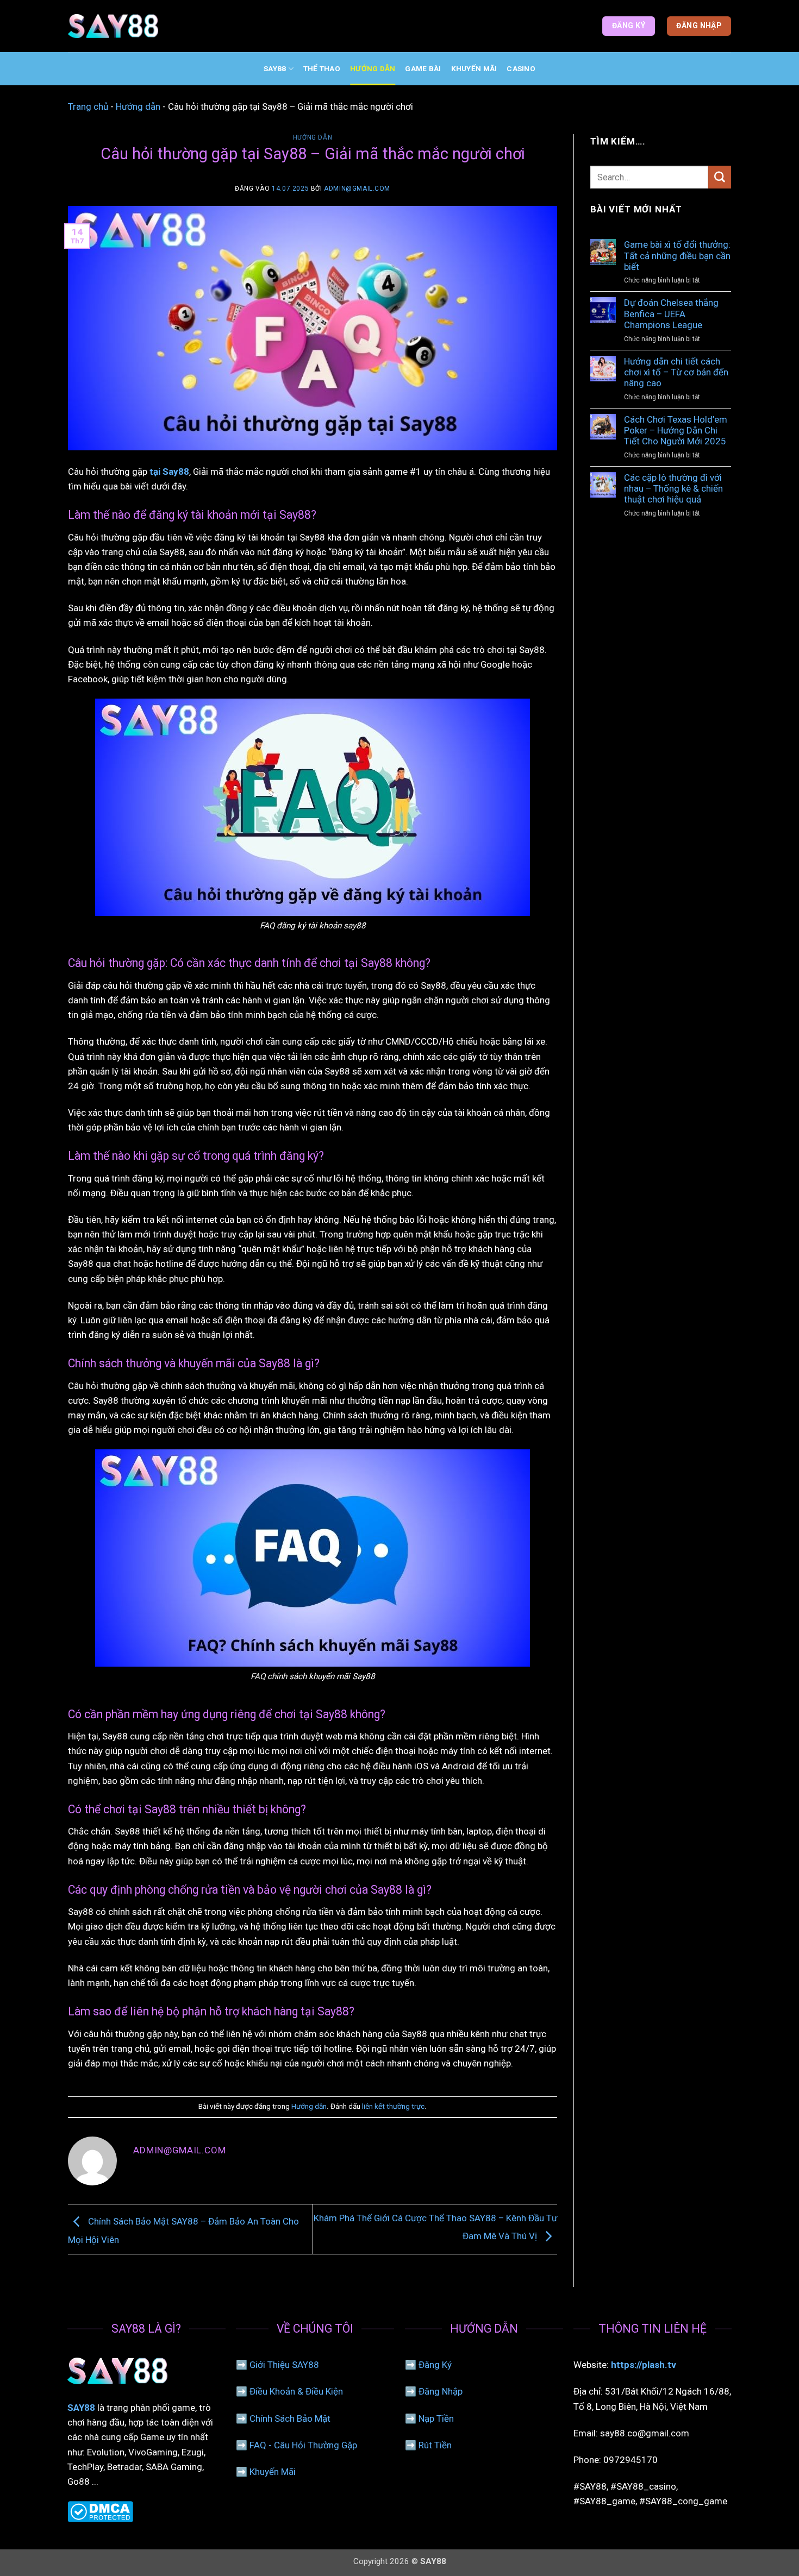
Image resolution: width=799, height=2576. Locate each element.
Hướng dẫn (373, 68)
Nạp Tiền (436, 2418)
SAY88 (275, 68)
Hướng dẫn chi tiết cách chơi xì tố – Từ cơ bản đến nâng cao (676, 372)
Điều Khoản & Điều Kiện (296, 2391)
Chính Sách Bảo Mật (290, 2418)
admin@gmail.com (357, 189)
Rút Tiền (435, 2445)
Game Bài (423, 68)
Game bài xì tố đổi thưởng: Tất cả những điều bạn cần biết (677, 256)
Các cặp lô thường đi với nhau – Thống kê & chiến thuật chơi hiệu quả (673, 489)
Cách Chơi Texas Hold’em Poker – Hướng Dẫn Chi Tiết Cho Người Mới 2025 (676, 431)
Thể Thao (322, 68)
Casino (521, 68)
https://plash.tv (644, 2365)
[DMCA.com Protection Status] (100, 2511)
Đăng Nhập (441, 2391)
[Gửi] (720, 177)
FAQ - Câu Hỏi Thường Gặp (303, 2445)
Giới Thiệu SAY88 (284, 2365)
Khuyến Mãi (474, 68)
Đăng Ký (435, 2365)
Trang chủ (88, 106)
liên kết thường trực (393, 2106)
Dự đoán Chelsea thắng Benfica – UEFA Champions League (671, 314)
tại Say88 (169, 472)
